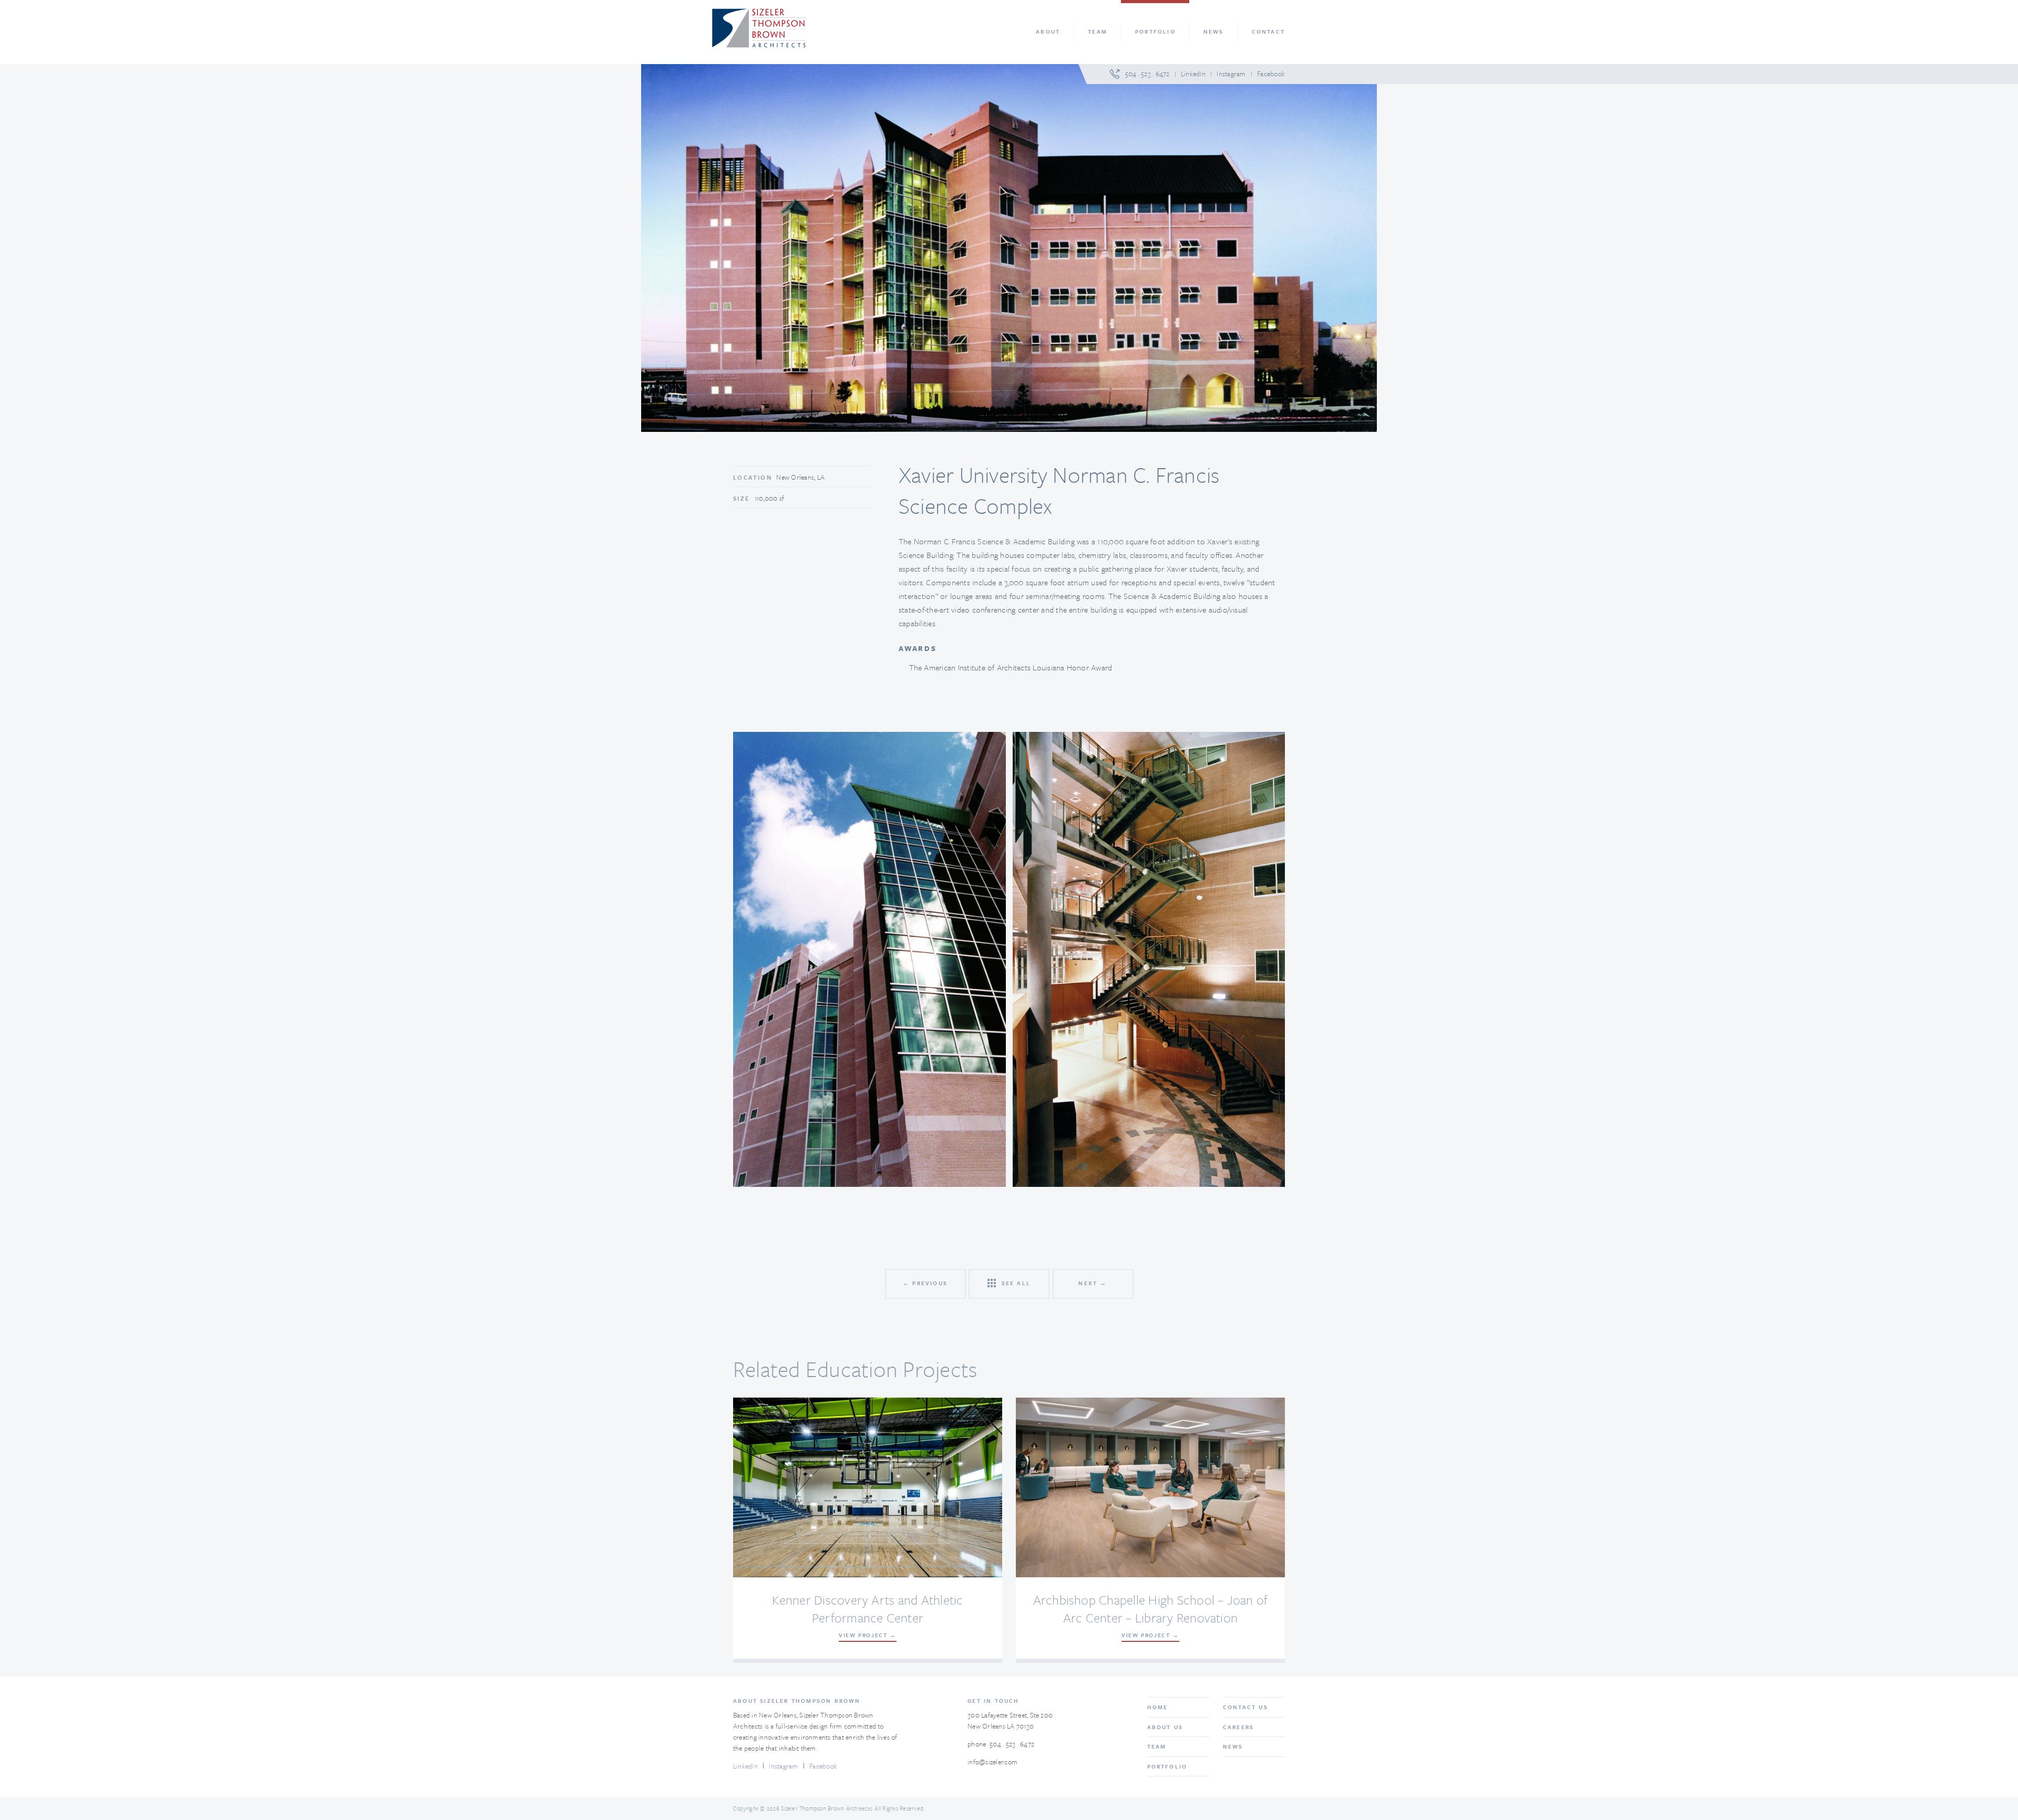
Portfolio (1167, 1766)
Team (1157, 1746)
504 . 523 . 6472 (1147, 74)
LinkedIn (1193, 74)
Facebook (1271, 74)
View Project (863, 1635)
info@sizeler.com (992, 1762)
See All (1015, 1283)
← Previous (925, 1283)
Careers (1238, 1727)
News (1233, 1746)
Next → (1093, 1283)
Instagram (1231, 74)
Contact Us (1245, 1707)
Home (1158, 1707)
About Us (1165, 1727)
